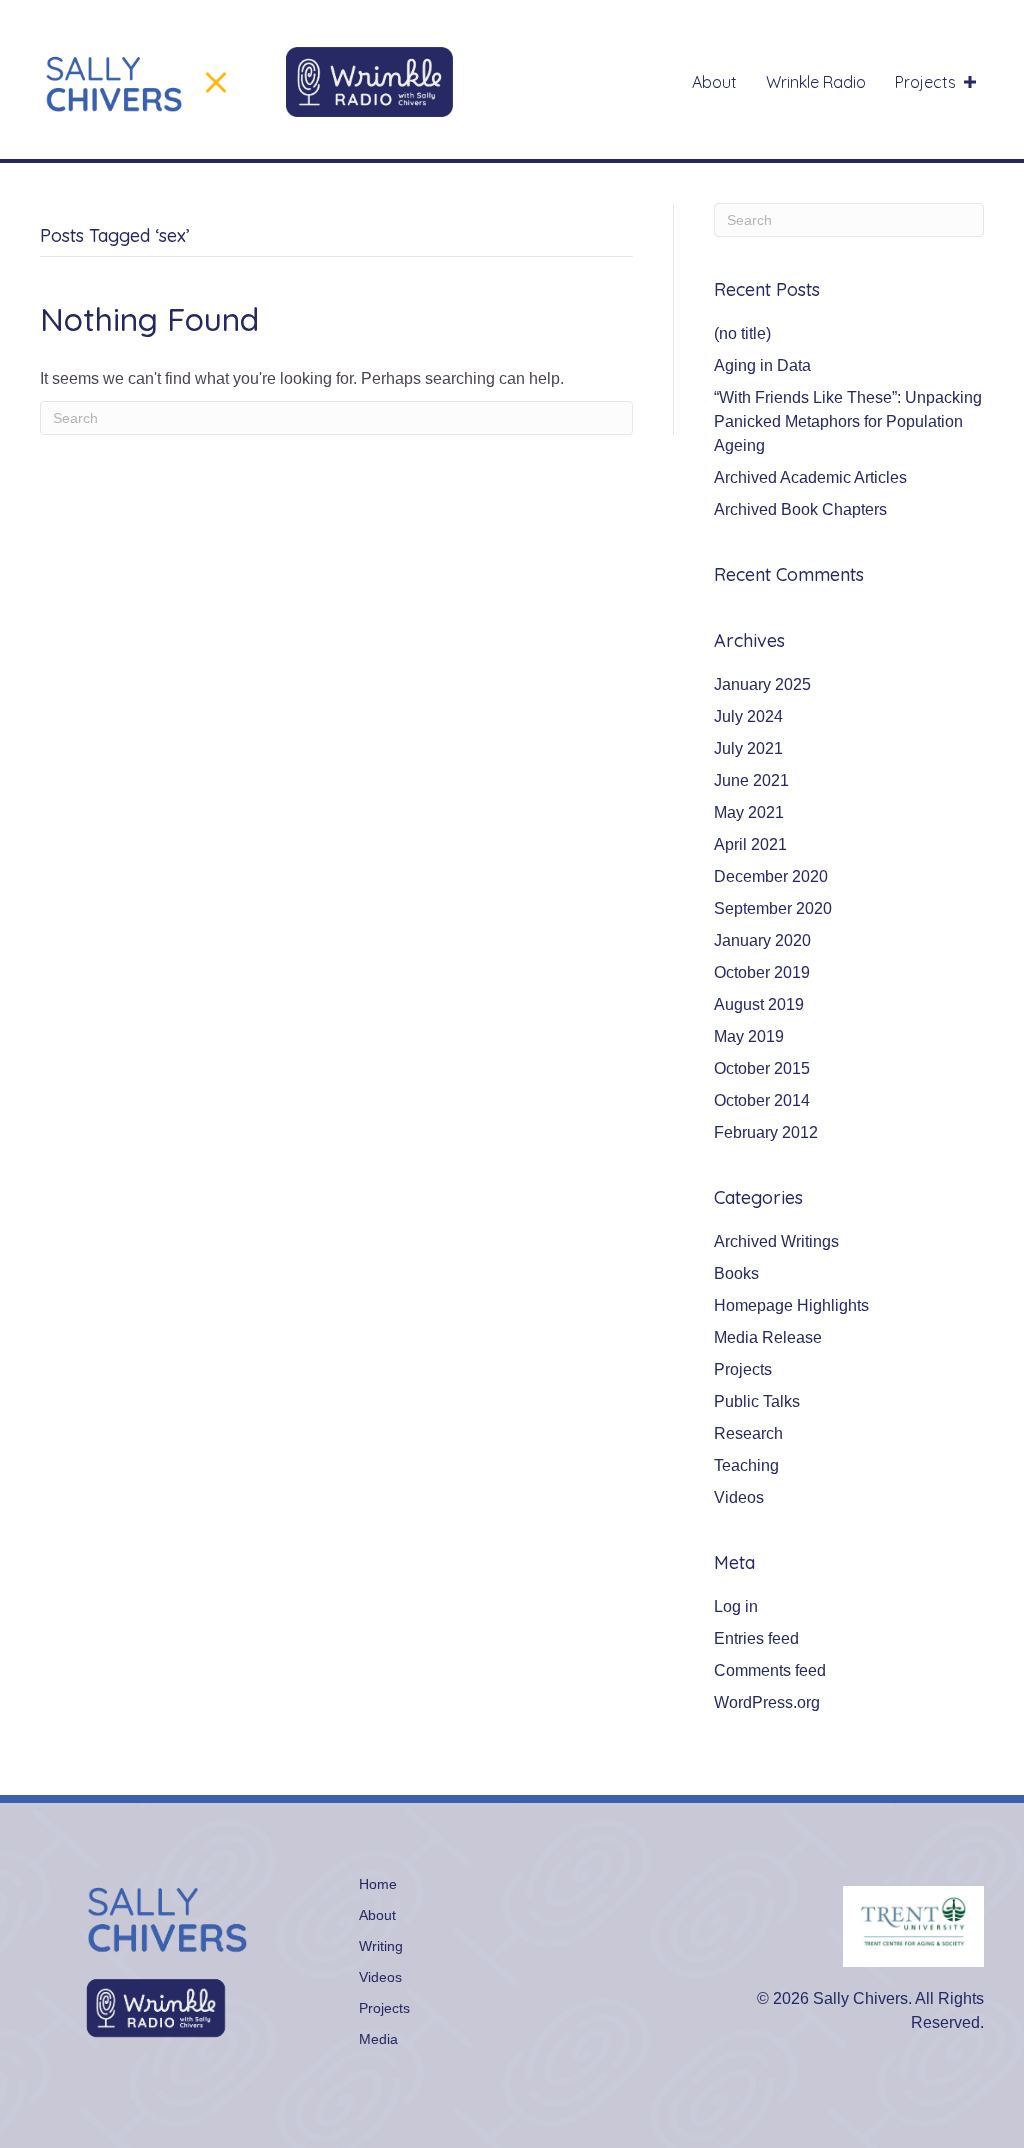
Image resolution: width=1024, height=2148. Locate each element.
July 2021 (748, 748)
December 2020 (771, 876)
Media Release (768, 1337)
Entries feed (756, 1638)
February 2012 (766, 1132)
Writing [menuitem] (381, 1946)
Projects (743, 1369)
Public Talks (757, 1401)
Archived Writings (776, 1241)
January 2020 (762, 940)
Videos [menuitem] (380, 1977)
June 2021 (751, 780)
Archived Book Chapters (800, 509)
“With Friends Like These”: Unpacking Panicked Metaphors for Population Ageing (848, 421)
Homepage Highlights (791, 1305)
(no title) (742, 333)
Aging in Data (762, 365)
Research (748, 1433)
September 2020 (773, 908)
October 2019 (762, 972)
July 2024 (748, 716)
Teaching (746, 1465)
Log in (736, 1606)
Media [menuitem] (378, 2039)
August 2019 (759, 1004)
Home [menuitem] (378, 1884)
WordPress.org (767, 1702)
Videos (739, 1497)
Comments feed (770, 1670)
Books (736, 1273)
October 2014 (762, 1100)
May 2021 (749, 812)
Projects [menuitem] (925, 82)
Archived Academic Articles (810, 477)
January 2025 (762, 684)
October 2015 (762, 1068)
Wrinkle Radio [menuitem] (816, 82)
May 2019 (749, 1036)
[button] (970, 82)
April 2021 (750, 844)
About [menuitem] (714, 82)
